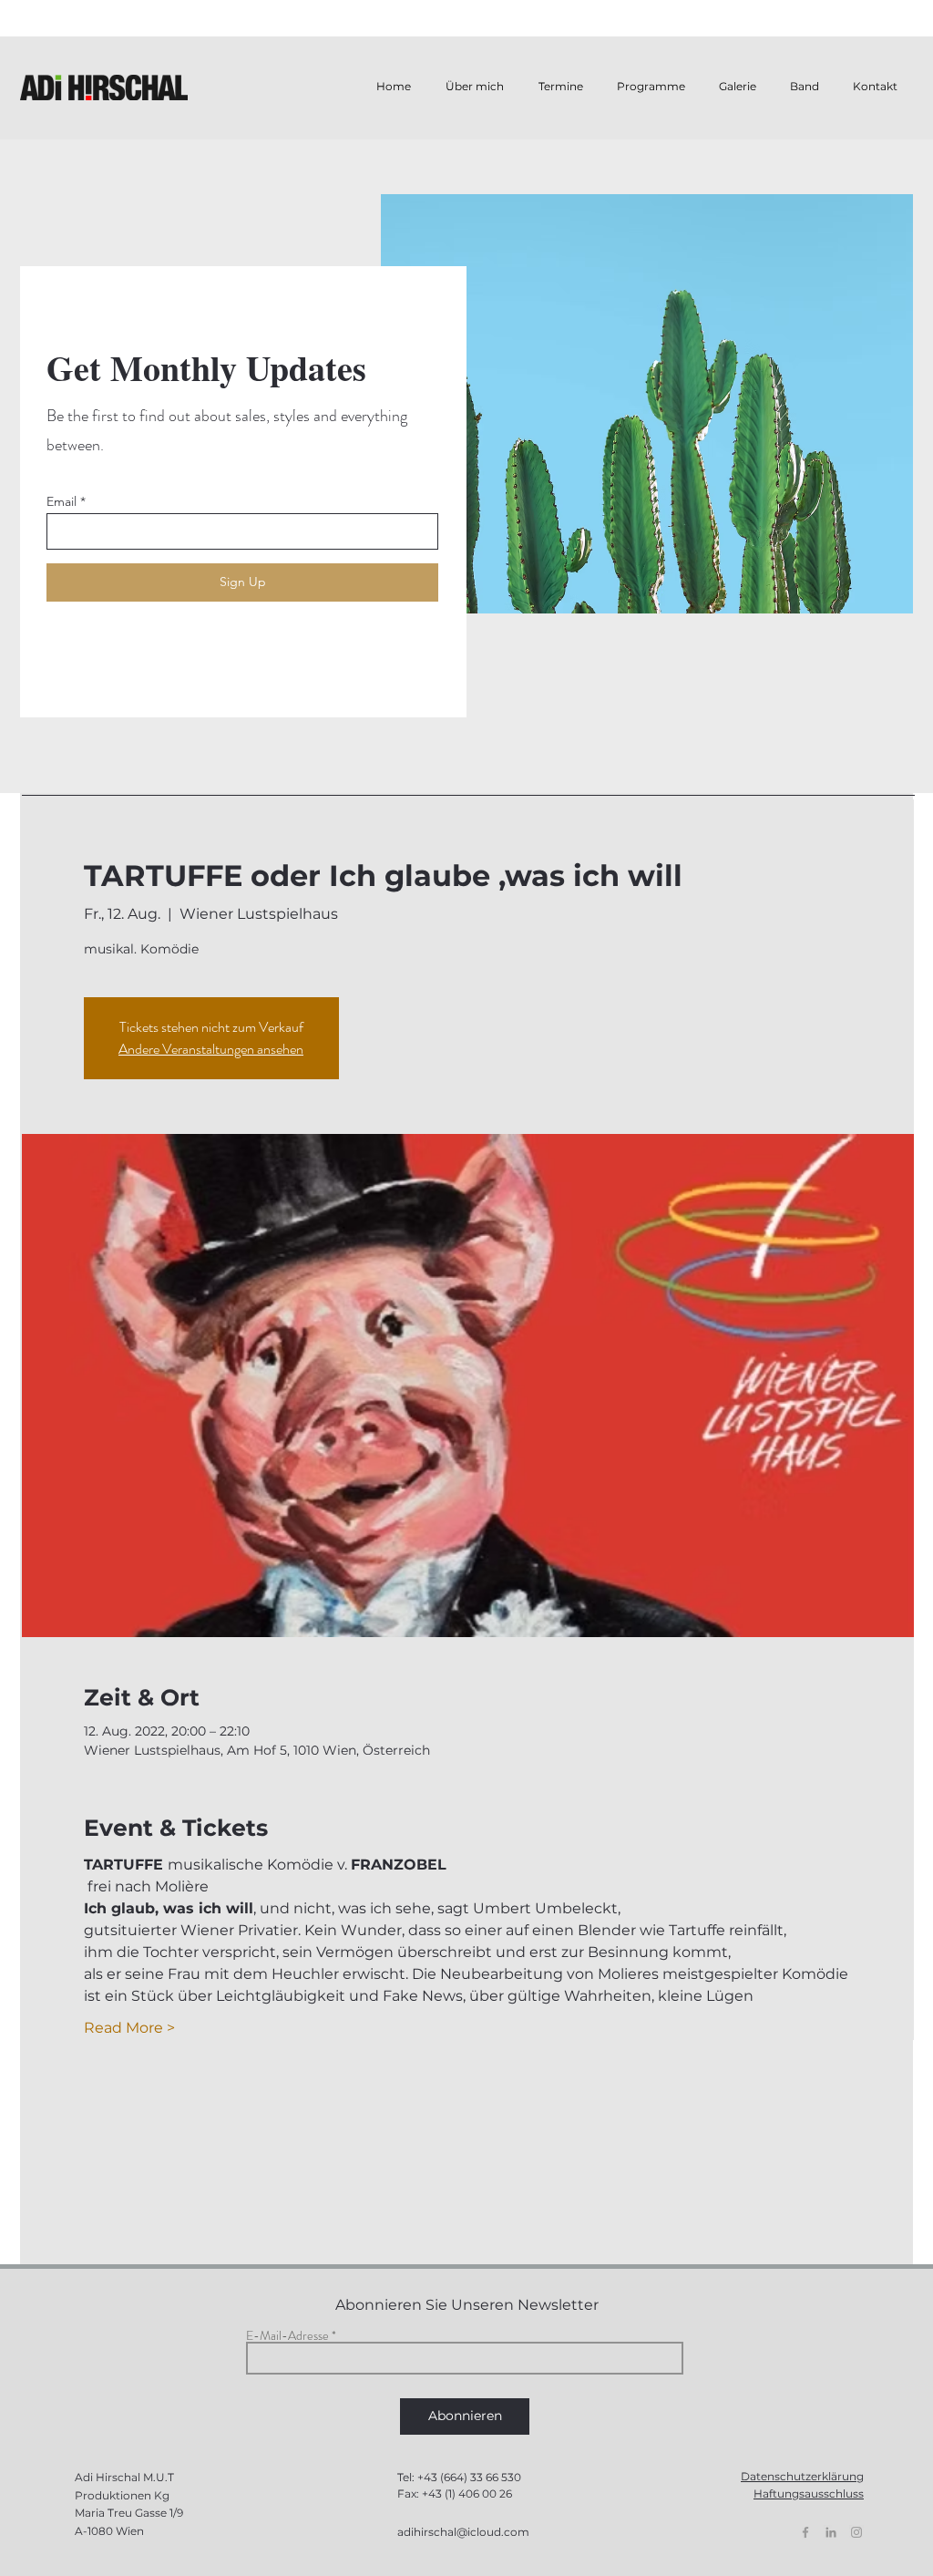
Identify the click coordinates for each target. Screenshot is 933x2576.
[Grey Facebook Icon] (805, 2532)
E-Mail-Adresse (287, 2335)
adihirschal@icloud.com (463, 2532)
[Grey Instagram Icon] (856, 2532)
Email (62, 501)
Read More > (129, 2028)
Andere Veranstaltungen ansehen (211, 1049)
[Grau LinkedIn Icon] (831, 2532)
